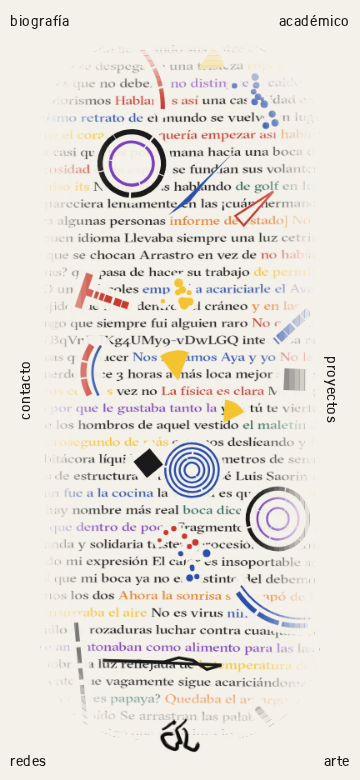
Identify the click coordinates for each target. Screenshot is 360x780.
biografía (39, 20)
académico (314, 20)
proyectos (332, 389)
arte (337, 760)
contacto (24, 390)
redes (28, 760)
